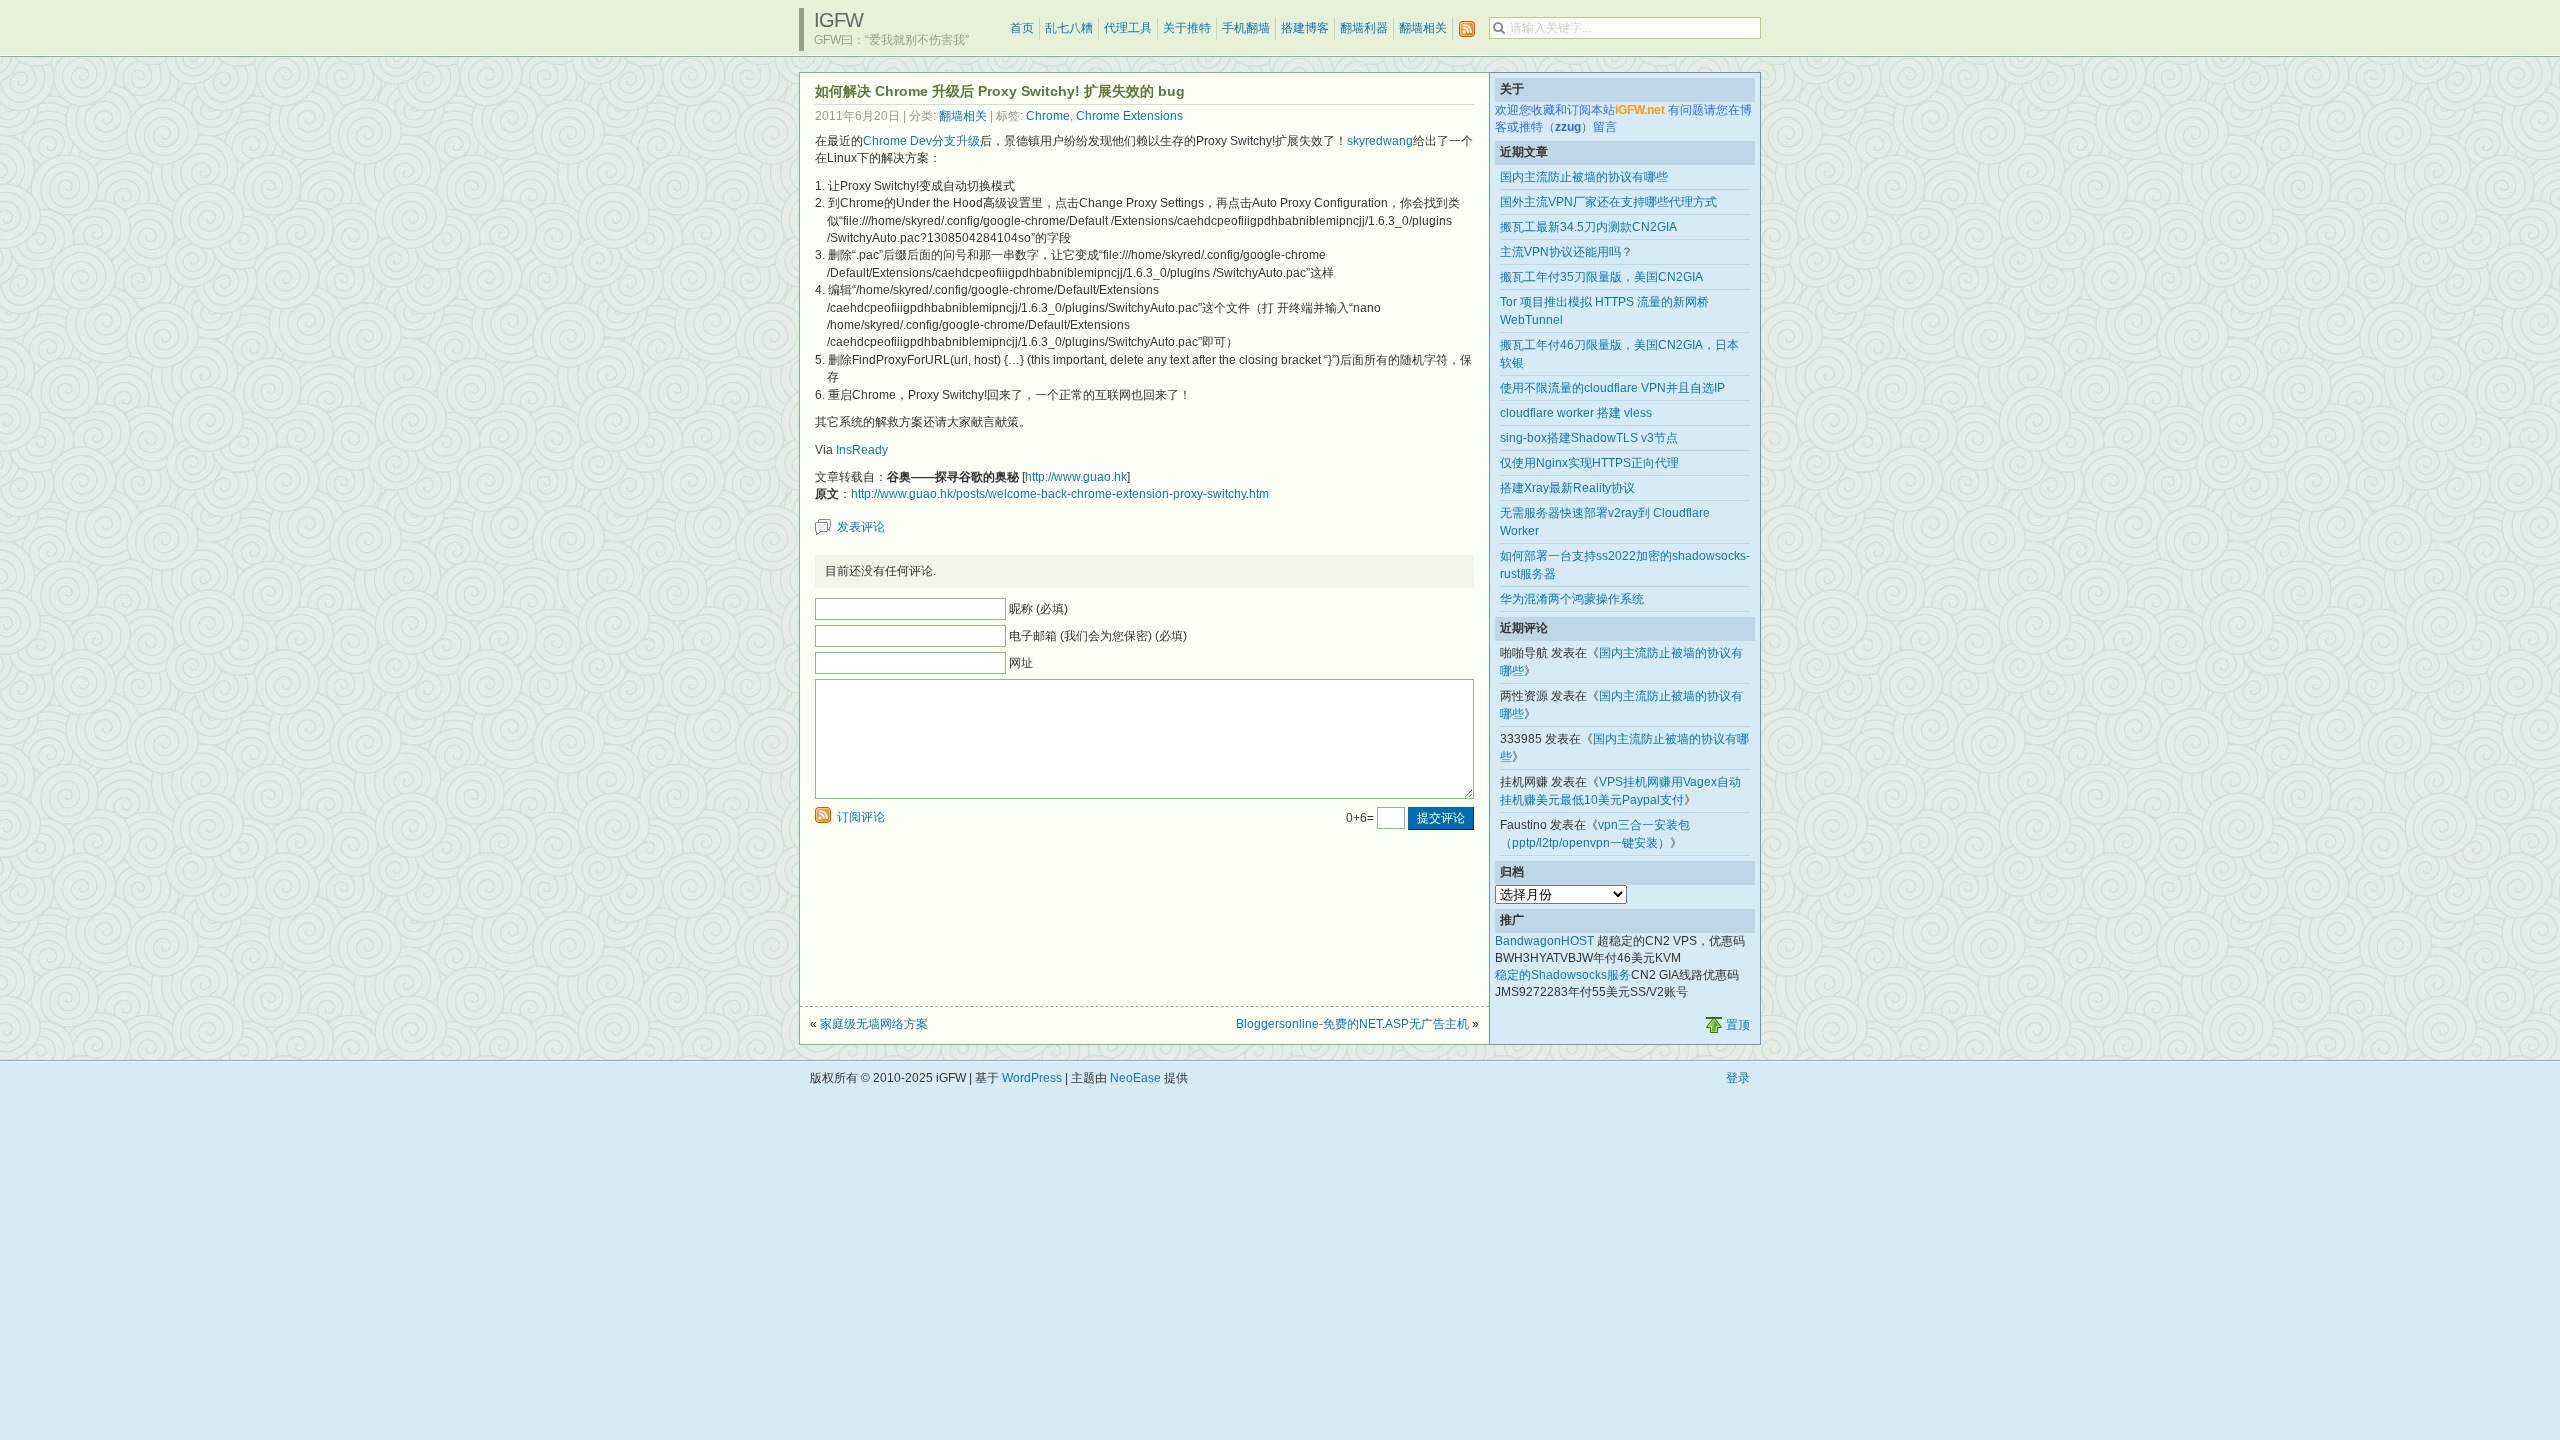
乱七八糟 (1069, 28)
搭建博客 (1305, 28)
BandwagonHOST (1544, 941)
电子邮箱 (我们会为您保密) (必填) (1098, 636)
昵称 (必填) (1038, 609)
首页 (1022, 28)
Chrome (1048, 116)
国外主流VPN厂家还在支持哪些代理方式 (1608, 202)
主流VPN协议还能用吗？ (1566, 252)
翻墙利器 (1364, 28)
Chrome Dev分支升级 (921, 141)
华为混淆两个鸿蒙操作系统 (1572, 599)
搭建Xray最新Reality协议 (1567, 488)
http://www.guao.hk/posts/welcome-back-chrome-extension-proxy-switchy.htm (1060, 494)
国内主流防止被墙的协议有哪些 (1584, 177)
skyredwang (1380, 141)
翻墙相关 (1423, 28)
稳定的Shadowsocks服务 (1563, 975)
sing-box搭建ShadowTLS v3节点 (1589, 438)
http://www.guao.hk (1076, 477)
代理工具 (1128, 28)
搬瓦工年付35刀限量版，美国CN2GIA (1601, 277)
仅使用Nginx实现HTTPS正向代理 (1589, 463)
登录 (1738, 1078)
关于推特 (1187, 28)
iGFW (838, 20)
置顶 (1738, 1025)
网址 (1021, 663)
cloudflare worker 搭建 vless (1576, 413)
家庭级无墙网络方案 (874, 1024)
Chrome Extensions (1129, 116)
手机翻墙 (1246, 28)
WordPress (1032, 1078)
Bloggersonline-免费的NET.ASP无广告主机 (1352, 1024)
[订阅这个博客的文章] (1467, 29)
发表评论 (861, 527)
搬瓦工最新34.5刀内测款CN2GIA (1588, 227)
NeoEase (1135, 1078)
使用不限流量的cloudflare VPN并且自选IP (1612, 388)
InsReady (862, 450)
